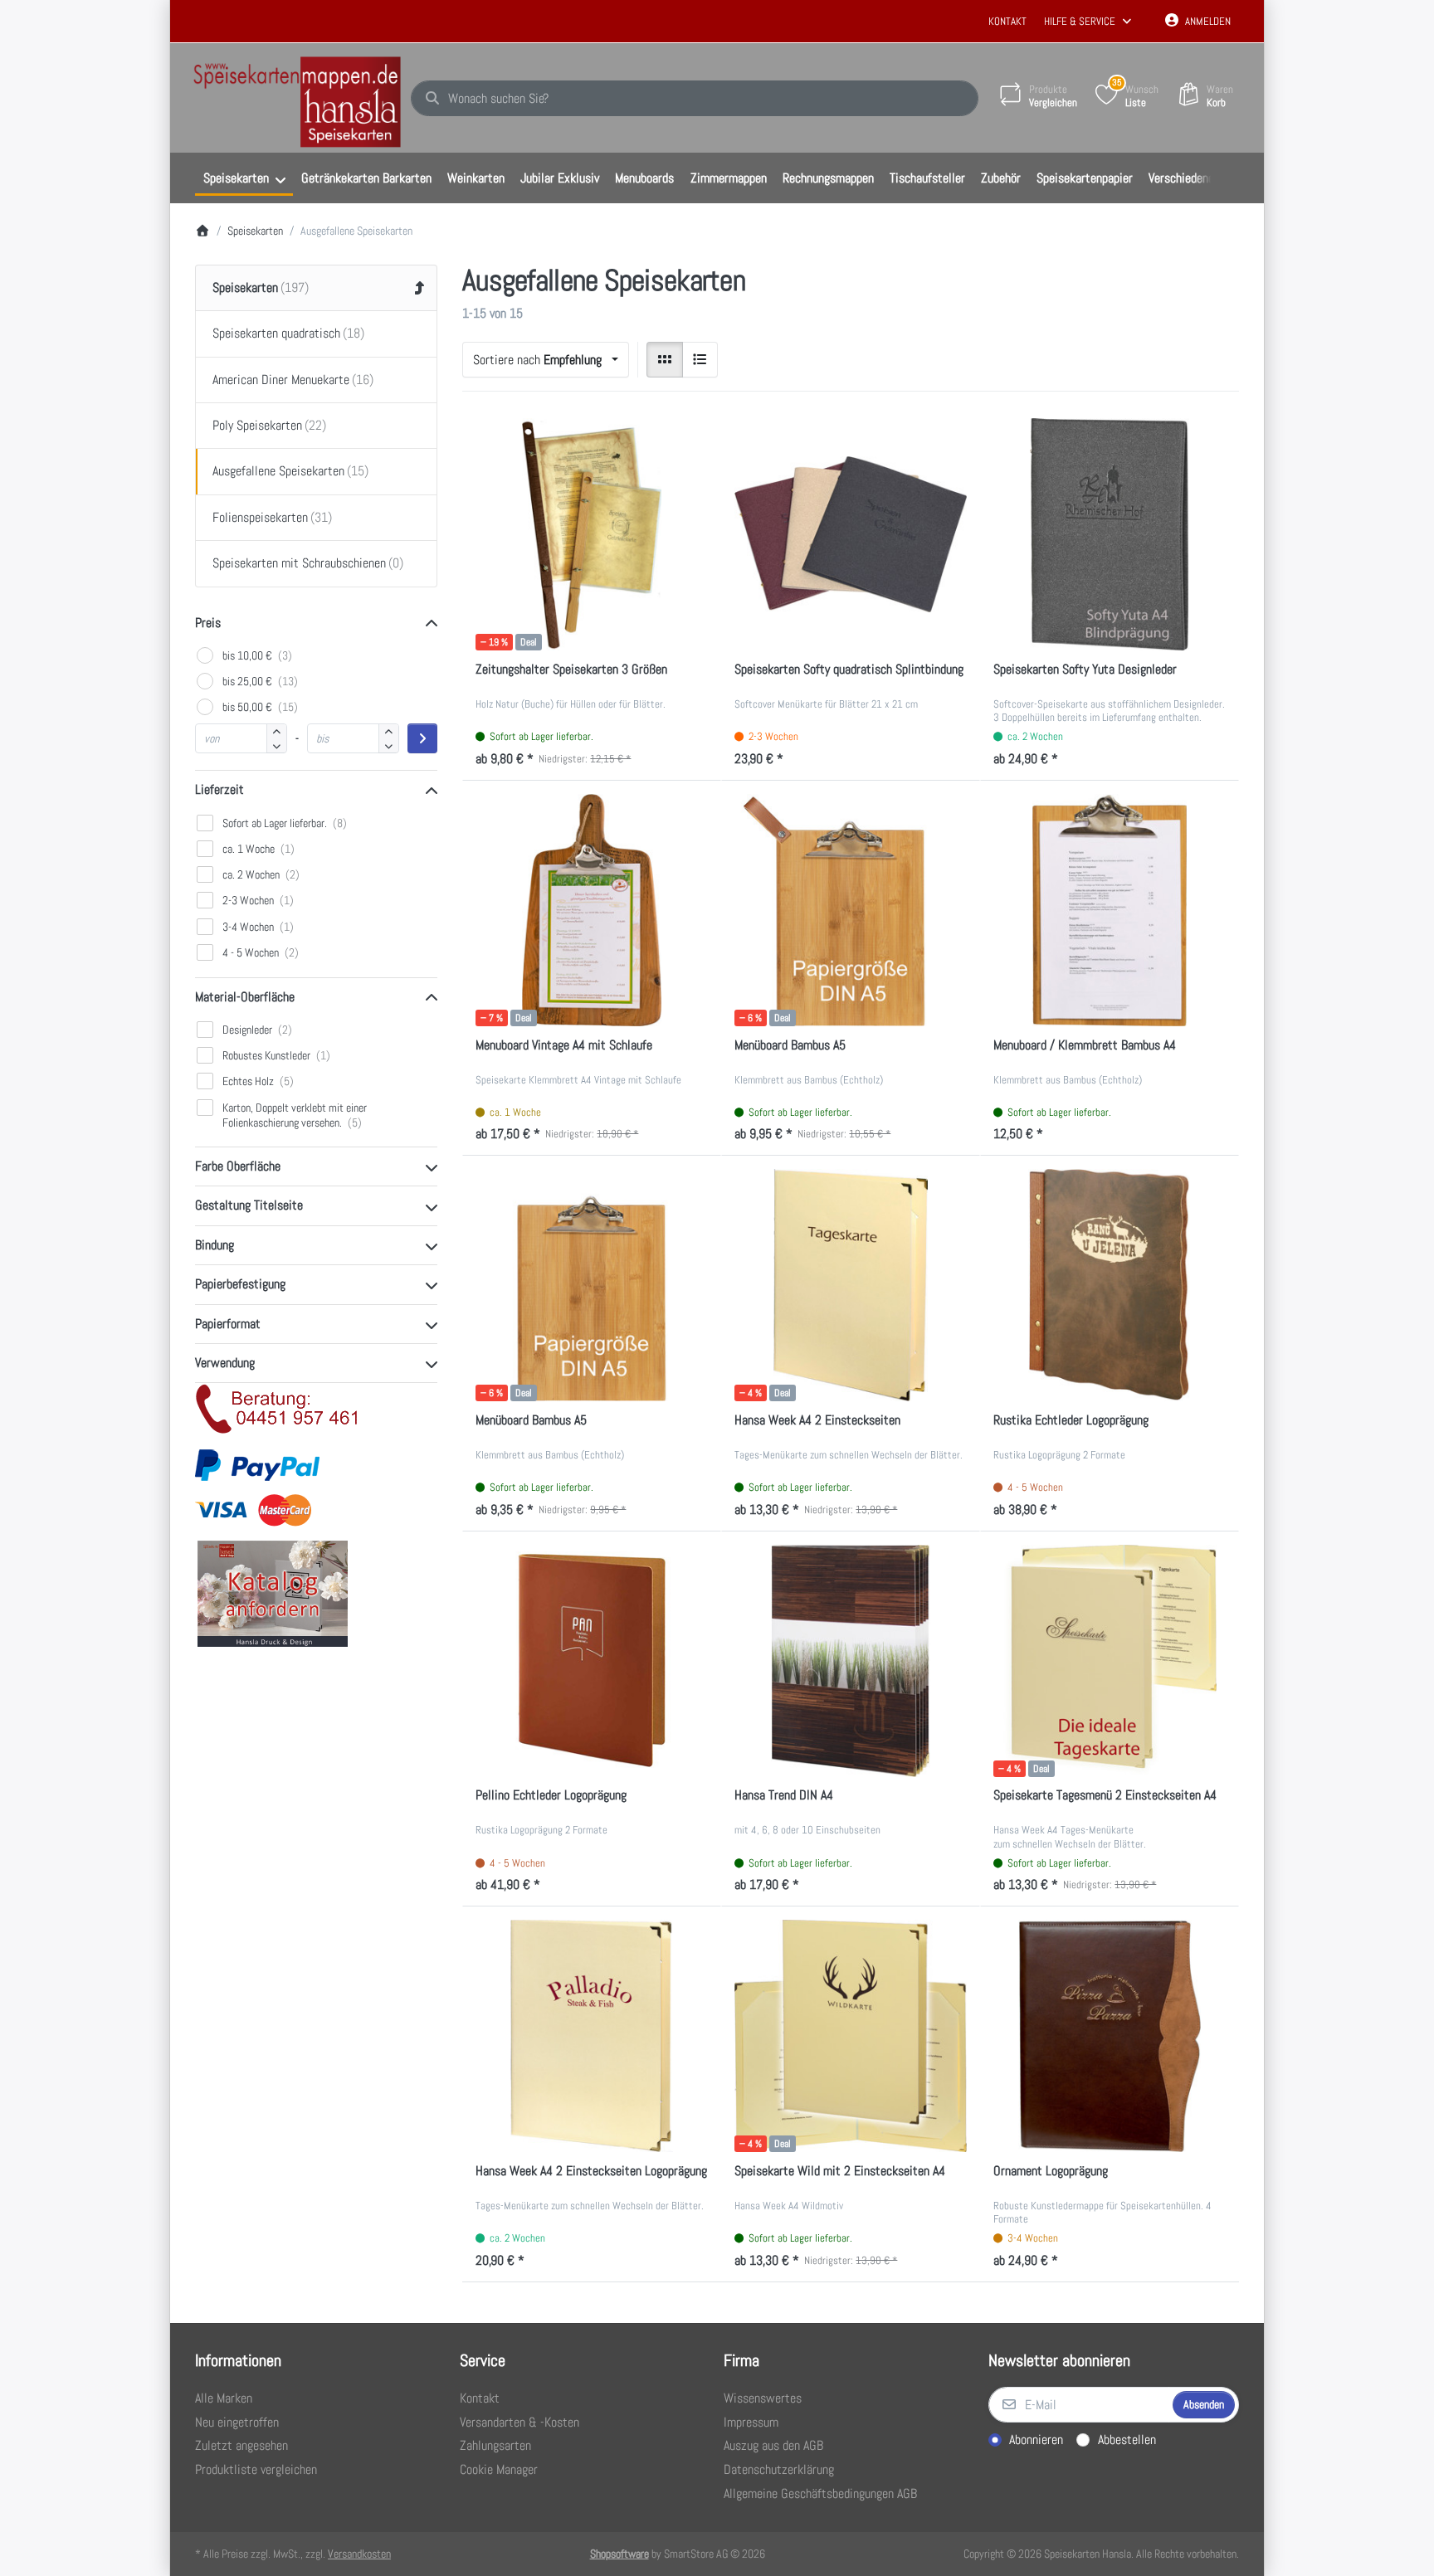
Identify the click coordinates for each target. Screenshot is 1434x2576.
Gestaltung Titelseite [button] (249, 1205)
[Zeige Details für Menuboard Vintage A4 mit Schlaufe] (592, 910)
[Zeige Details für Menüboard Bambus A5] (851, 910)
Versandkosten (359, 2554)
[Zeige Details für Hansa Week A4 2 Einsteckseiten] (851, 1285)
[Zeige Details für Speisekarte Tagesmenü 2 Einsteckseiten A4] (1110, 1661)
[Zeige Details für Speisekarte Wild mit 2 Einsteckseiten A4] (851, 2036)
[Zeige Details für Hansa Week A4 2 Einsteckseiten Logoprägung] (592, 2036)
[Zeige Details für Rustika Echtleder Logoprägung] (1110, 1285)
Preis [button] (208, 623)
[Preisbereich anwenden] (422, 738)
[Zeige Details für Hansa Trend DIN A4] (851, 1661)
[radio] (665, 360)
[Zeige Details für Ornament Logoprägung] (1110, 2036)
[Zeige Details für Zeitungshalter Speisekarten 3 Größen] (592, 534)
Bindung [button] (215, 1245)
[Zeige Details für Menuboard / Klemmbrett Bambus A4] (1110, 910)
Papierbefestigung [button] (240, 1284)
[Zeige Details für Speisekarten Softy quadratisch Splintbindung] (851, 534)
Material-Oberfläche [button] (245, 997)
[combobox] (695, 99)
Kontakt (1007, 21)
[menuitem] (244, 178)
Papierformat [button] (228, 1324)
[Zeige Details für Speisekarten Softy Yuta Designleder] (1110, 534)
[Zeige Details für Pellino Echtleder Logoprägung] (592, 1661)
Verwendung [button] (225, 1363)
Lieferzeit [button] (219, 789)
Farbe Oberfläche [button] (238, 1166)
